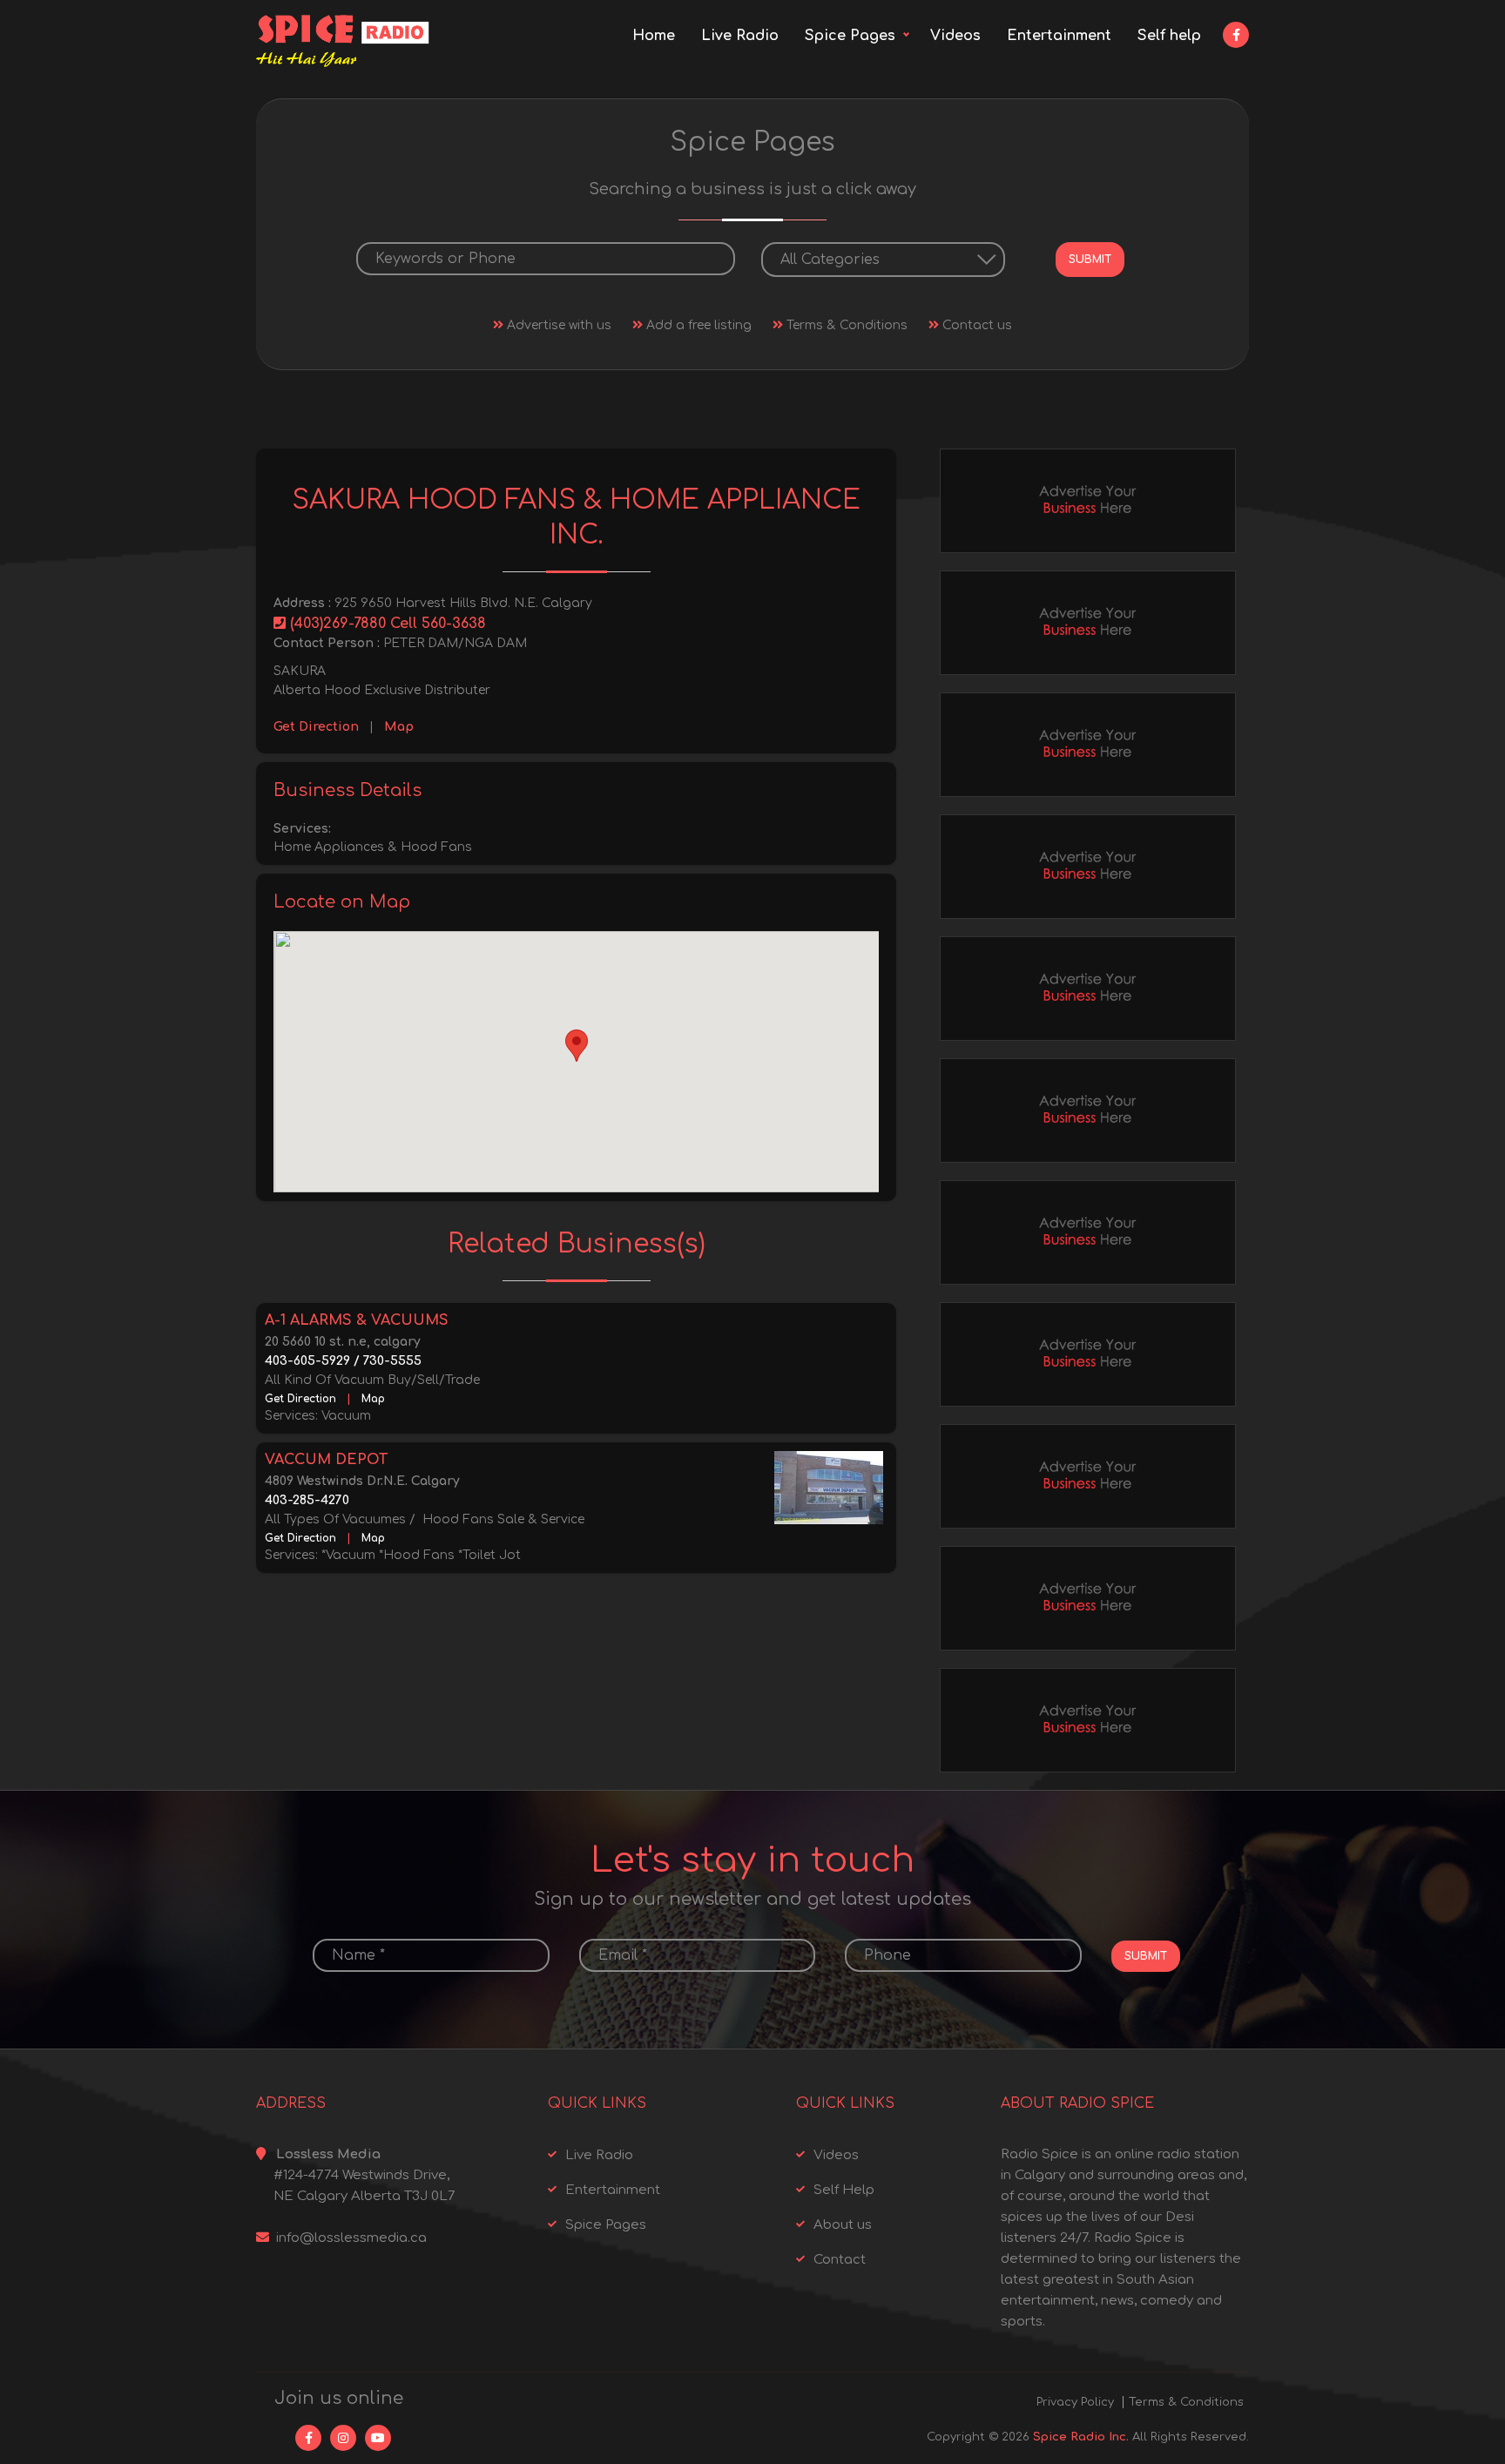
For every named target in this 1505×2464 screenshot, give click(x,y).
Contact (840, 2260)
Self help (1169, 36)
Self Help (844, 2190)
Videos (955, 36)
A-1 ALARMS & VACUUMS (357, 1320)
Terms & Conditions (845, 325)
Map (399, 727)
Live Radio (740, 36)
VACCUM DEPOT (326, 1460)
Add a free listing (697, 325)
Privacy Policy (1075, 2402)
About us (843, 2225)
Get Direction (316, 727)
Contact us (975, 325)
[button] (577, 1046)
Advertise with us (557, 325)
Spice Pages (850, 36)
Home (654, 36)
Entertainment (1059, 36)
